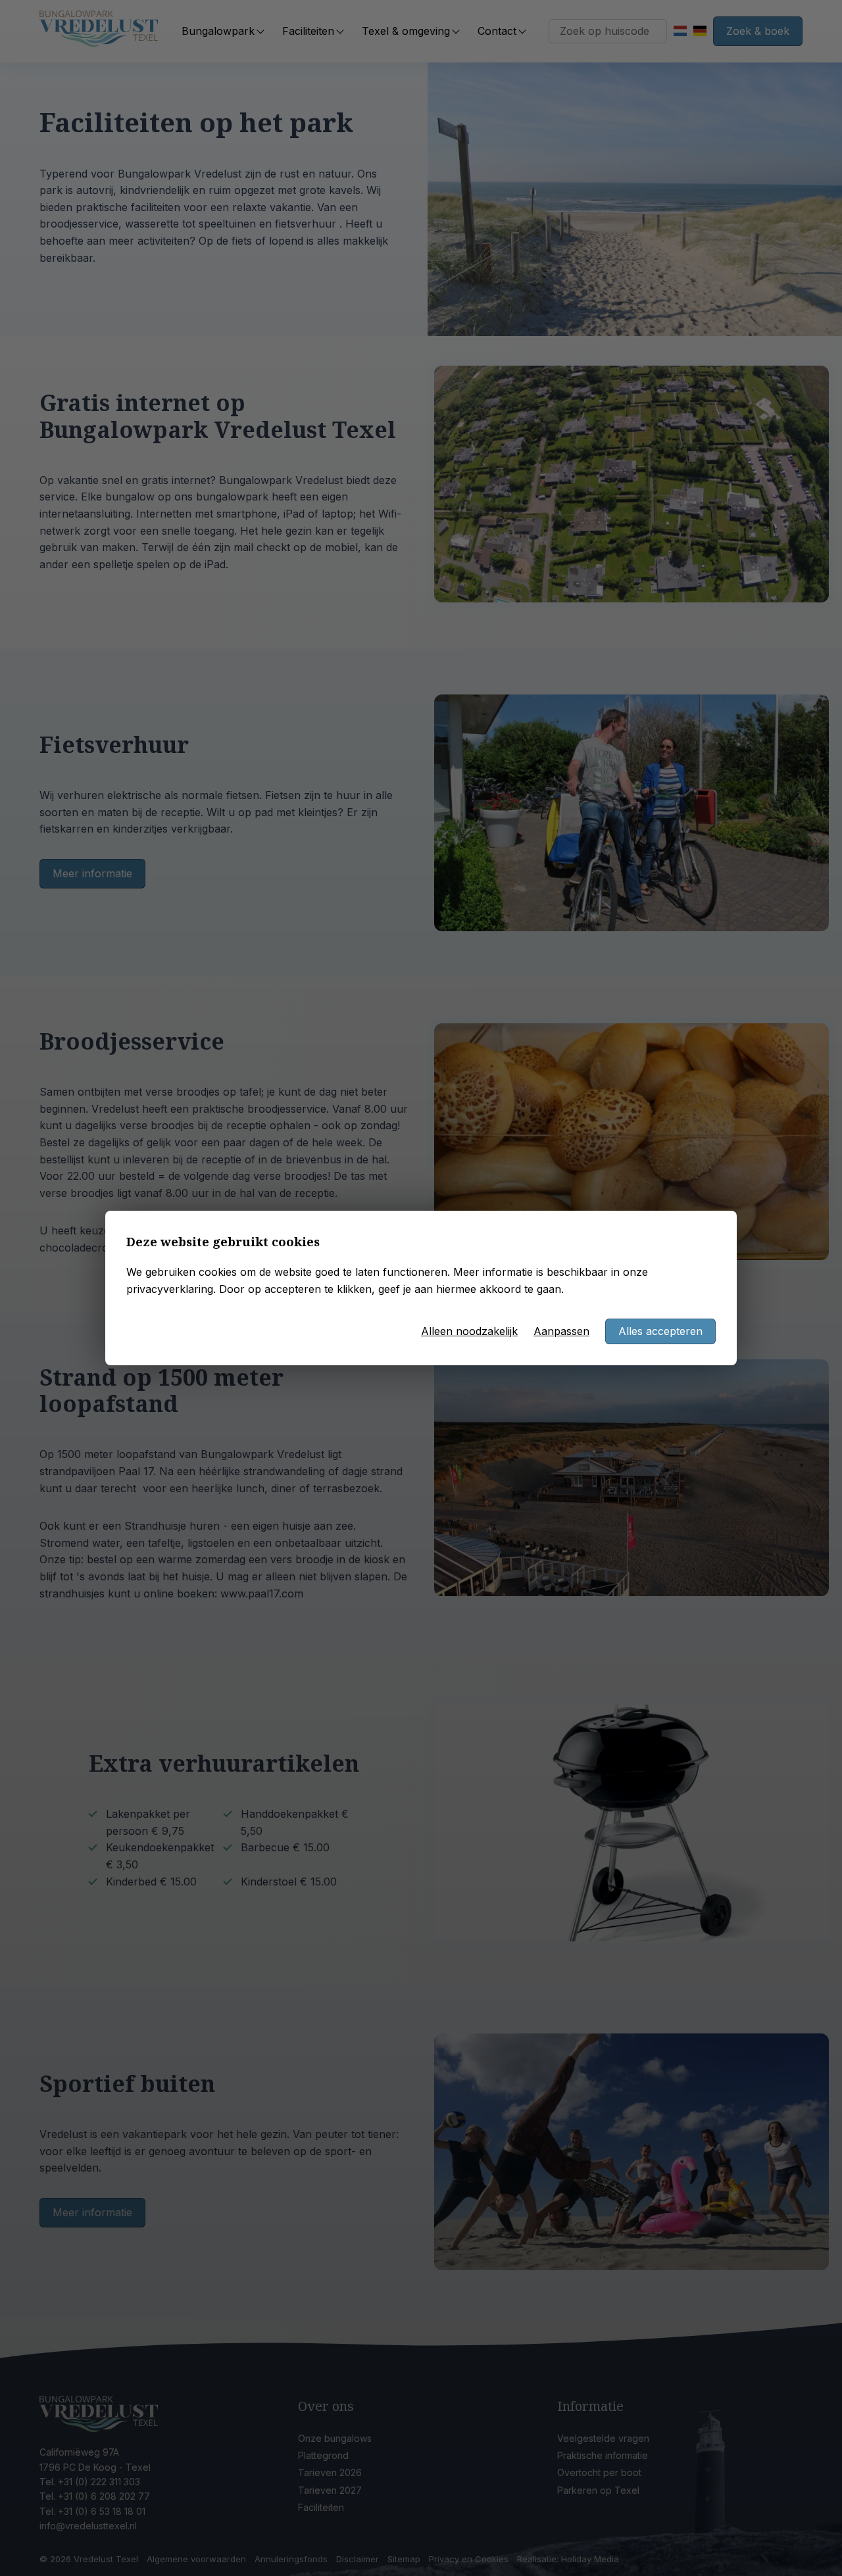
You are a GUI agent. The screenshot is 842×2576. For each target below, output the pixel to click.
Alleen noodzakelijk (469, 1331)
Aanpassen (561, 1331)
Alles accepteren (660, 1331)
